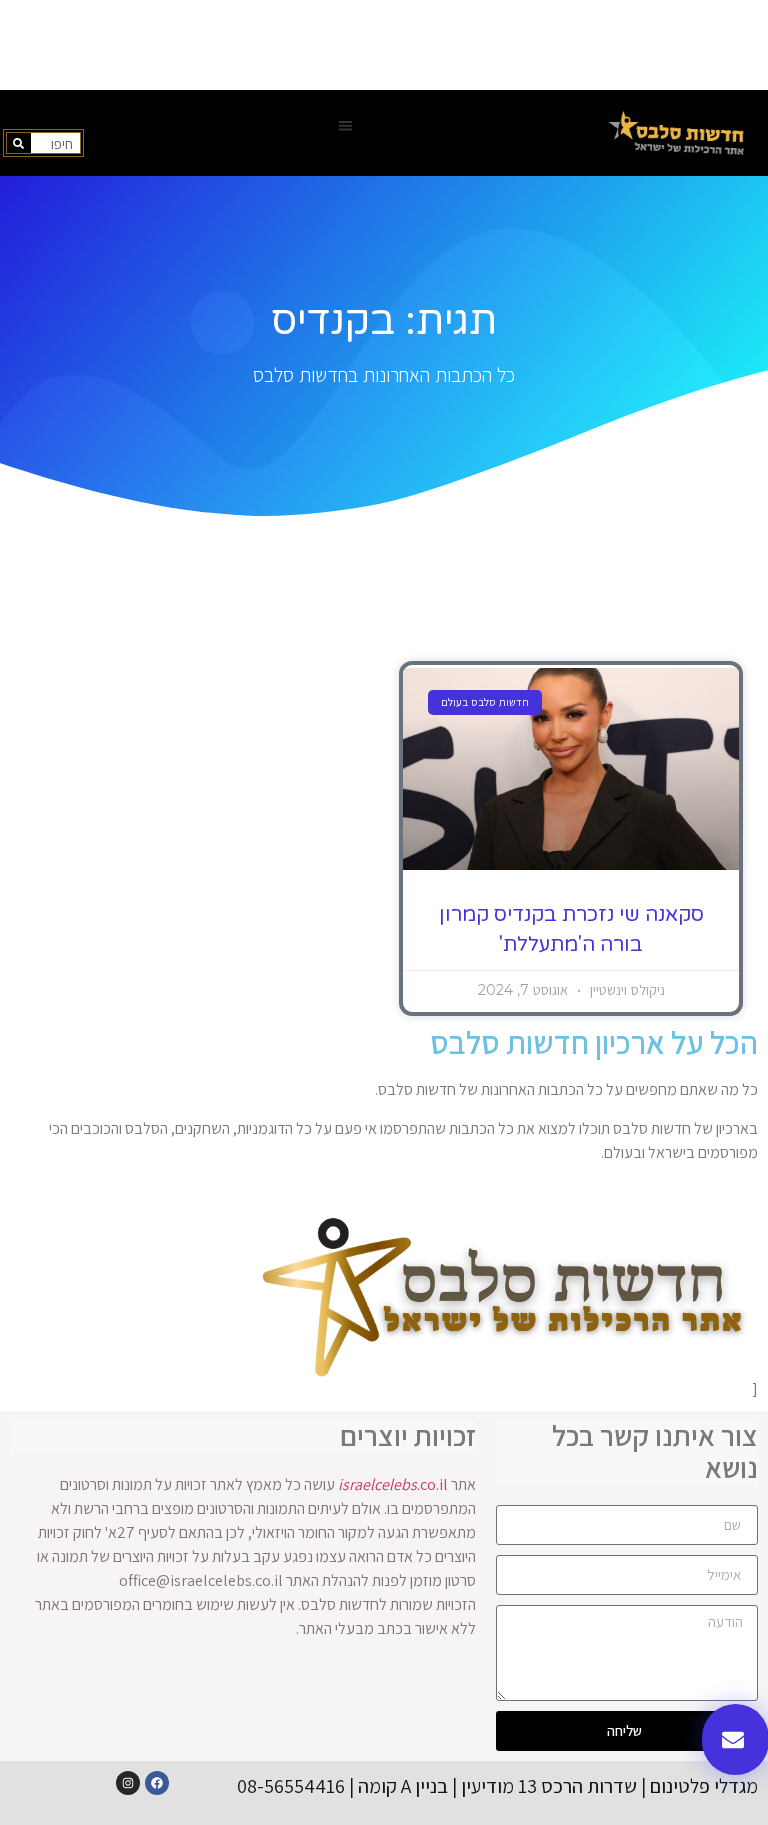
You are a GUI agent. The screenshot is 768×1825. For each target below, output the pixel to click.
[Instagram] (128, 1783)
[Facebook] (157, 1783)
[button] (345, 125)
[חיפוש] (19, 143)
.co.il (393, 1484)
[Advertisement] (384, 45)
